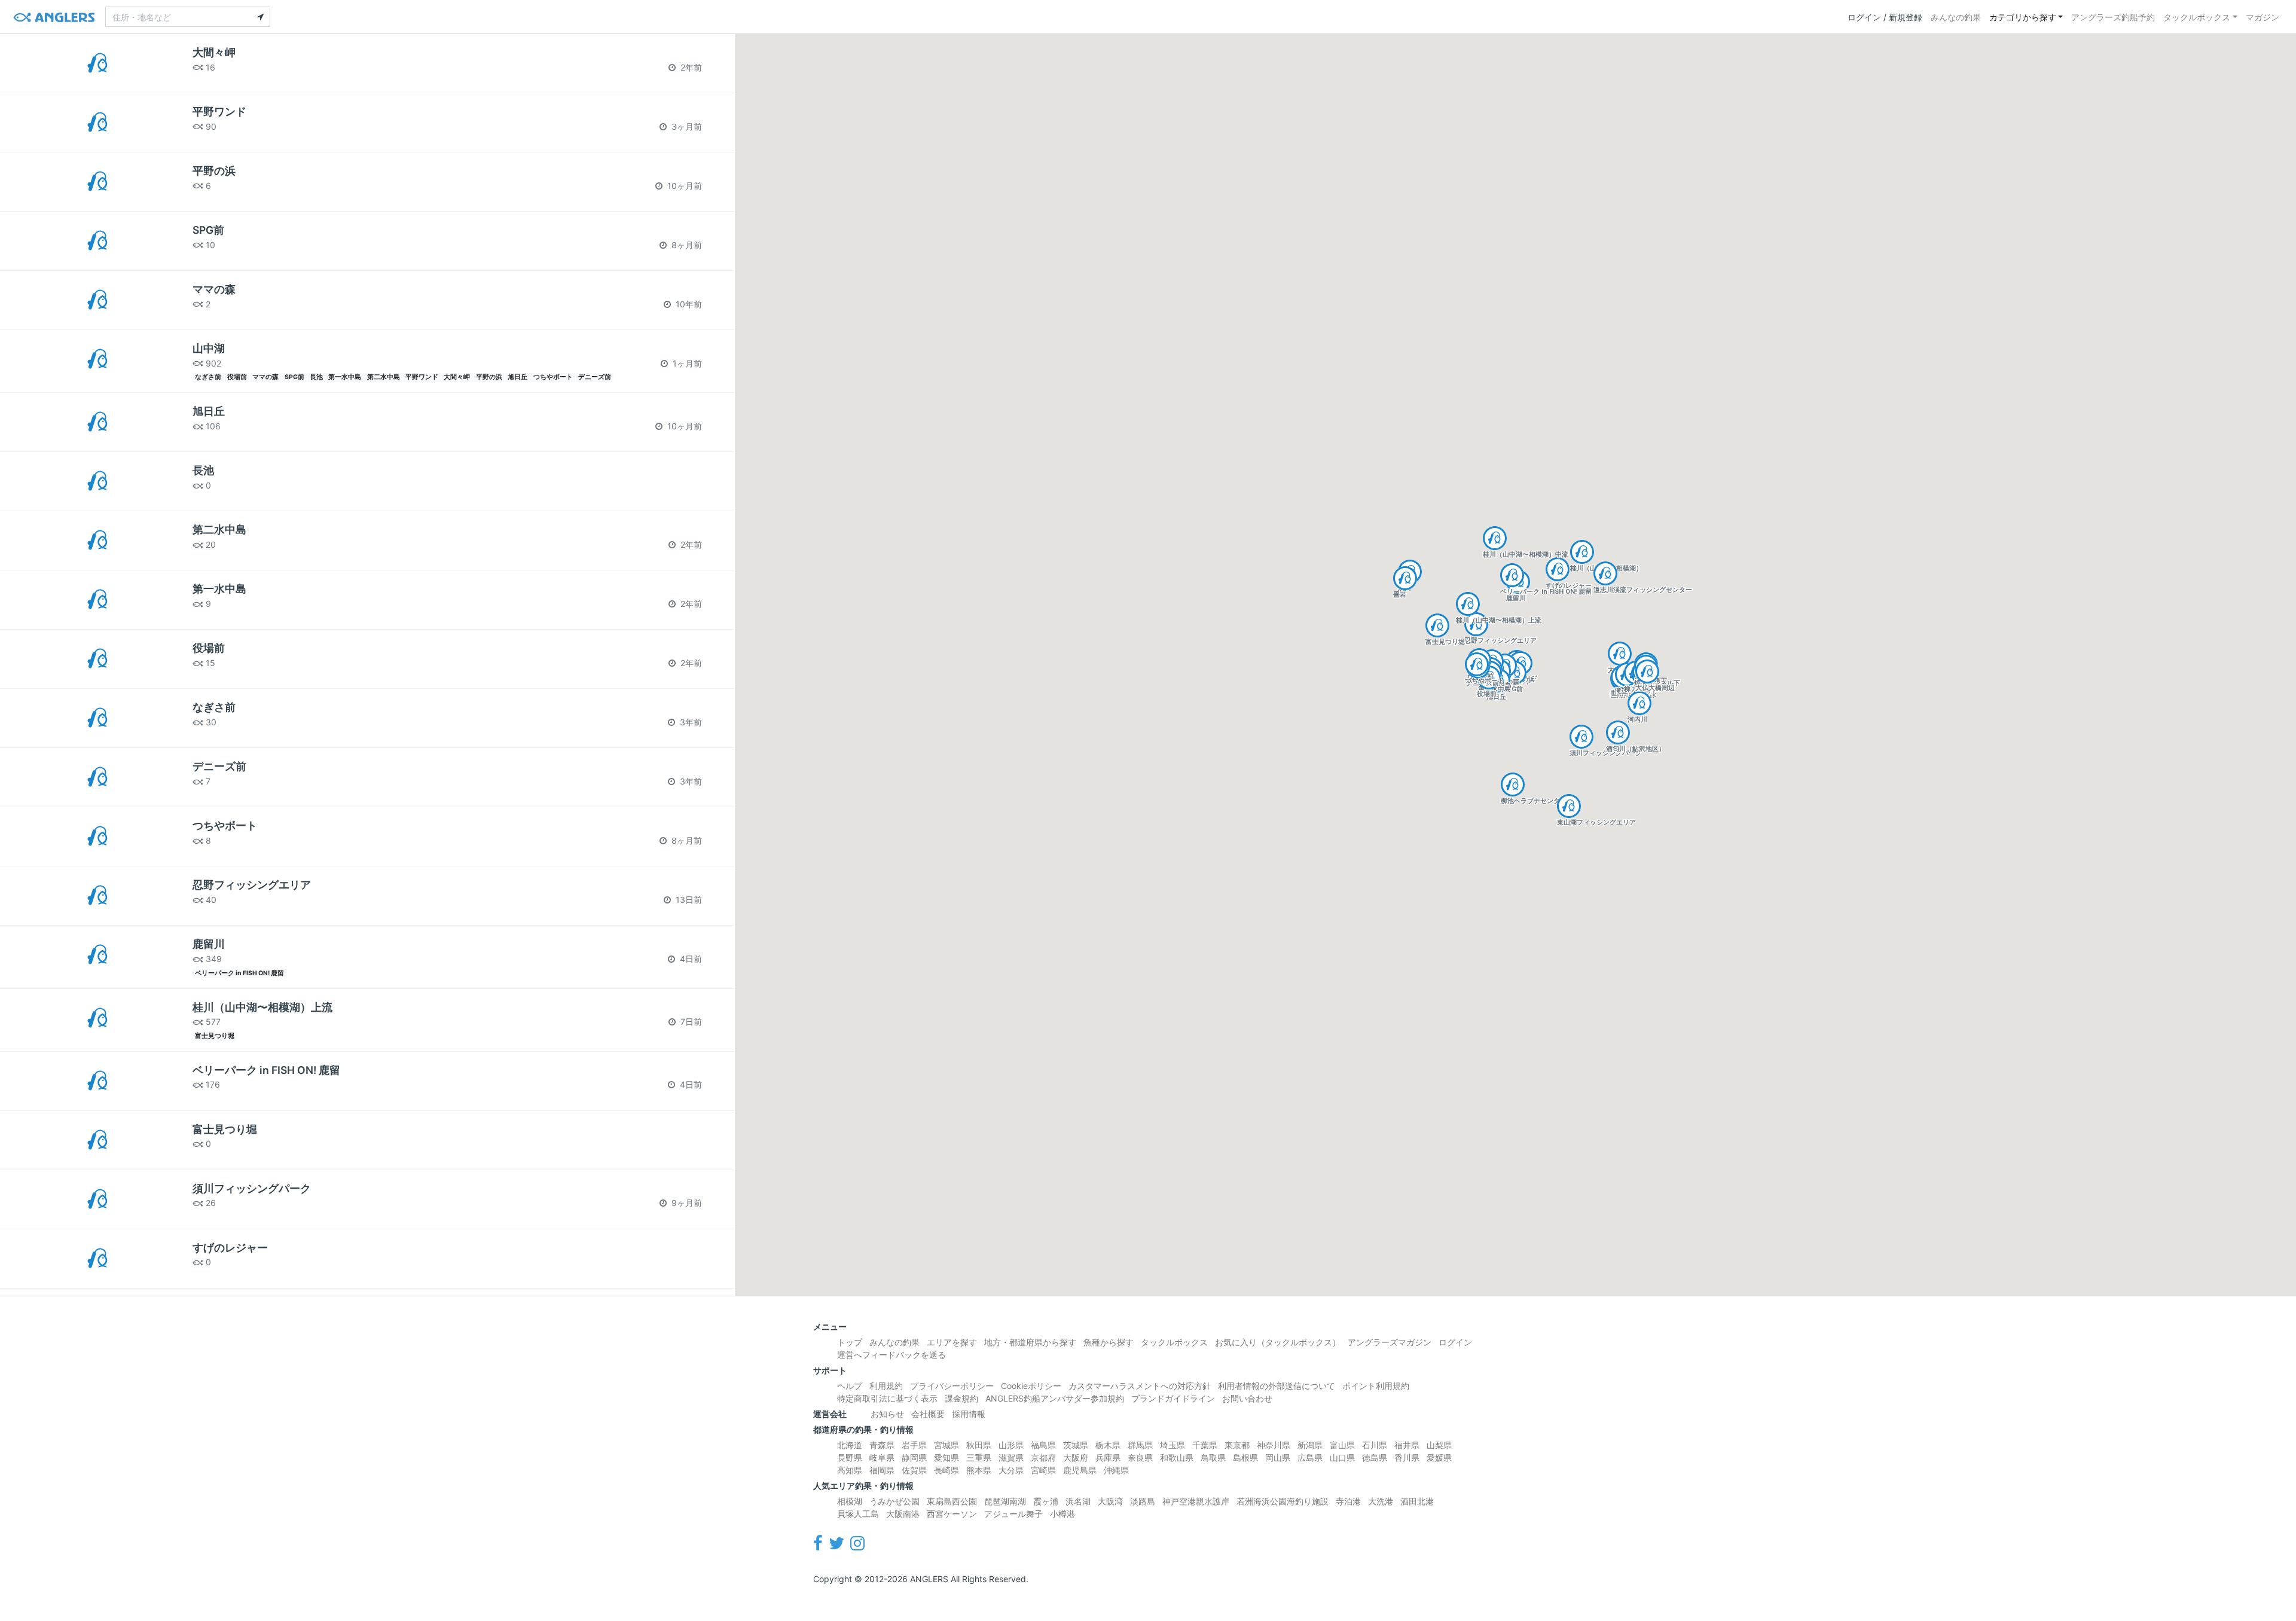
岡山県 (1278, 1457)
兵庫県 (1108, 1457)
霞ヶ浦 (1046, 1501)
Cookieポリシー (1031, 1386)
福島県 (1043, 1445)
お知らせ (887, 1414)
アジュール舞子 (1013, 1514)
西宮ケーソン (952, 1514)
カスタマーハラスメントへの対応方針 (1140, 1386)
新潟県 (1310, 1445)
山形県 (1011, 1445)
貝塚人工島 (858, 1514)
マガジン (2263, 17)
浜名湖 (1078, 1501)
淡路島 (1143, 1501)
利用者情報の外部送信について (1277, 1386)
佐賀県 (914, 1470)
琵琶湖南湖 (1005, 1501)
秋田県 (979, 1445)
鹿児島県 (1080, 1470)
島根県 (1245, 1457)
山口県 (1342, 1457)
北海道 (850, 1445)
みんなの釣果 (1956, 17)
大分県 (1011, 1470)
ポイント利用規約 (1376, 1386)
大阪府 (1076, 1457)
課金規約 (961, 1398)
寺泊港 (1348, 1501)
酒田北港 (1417, 1501)
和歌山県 (1177, 1457)
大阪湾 (1110, 1501)
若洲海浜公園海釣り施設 (1283, 1501)
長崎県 (947, 1470)
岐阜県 (882, 1457)
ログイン (1455, 1342)
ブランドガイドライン (1173, 1398)
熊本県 (979, 1470)
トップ (850, 1342)
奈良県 (1140, 1457)
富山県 (1342, 1445)
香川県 (1407, 1457)
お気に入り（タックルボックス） (1278, 1342)
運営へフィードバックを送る (891, 1355)
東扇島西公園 (952, 1501)
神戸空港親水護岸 (1196, 1501)
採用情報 (969, 1414)
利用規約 (886, 1386)
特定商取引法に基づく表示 (887, 1398)
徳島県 (1375, 1457)
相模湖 (850, 1501)
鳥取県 (1213, 1457)
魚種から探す (1109, 1342)
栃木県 (1108, 1445)
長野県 (850, 1457)
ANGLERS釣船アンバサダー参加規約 (1055, 1398)
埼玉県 (1173, 1445)
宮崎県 (1043, 1470)
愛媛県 (1439, 1457)
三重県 (979, 1457)
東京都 (1237, 1445)
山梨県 (1439, 1445)
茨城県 (1076, 1445)
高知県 (850, 1470)
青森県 (882, 1445)
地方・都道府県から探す (1030, 1342)
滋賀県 (1011, 1457)
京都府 (1043, 1457)
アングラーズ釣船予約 (2113, 17)
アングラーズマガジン (1390, 1342)
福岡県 (882, 1470)
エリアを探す (952, 1342)
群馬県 (1140, 1445)
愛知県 (947, 1457)
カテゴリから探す (2023, 17)
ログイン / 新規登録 (1885, 17)
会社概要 (928, 1414)
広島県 (1310, 1457)
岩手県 (914, 1445)
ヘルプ (850, 1386)
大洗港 (1381, 1501)
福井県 (1407, 1445)
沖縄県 (1116, 1470)
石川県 (1375, 1445)
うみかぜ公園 (894, 1501)
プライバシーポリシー (952, 1386)
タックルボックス (2197, 17)
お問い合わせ (1247, 1398)
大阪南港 (903, 1514)
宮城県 (947, 1445)
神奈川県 (1274, 1445)
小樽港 (1062, 1514)
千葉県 (1205, 1445)
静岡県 (914, 1457)
